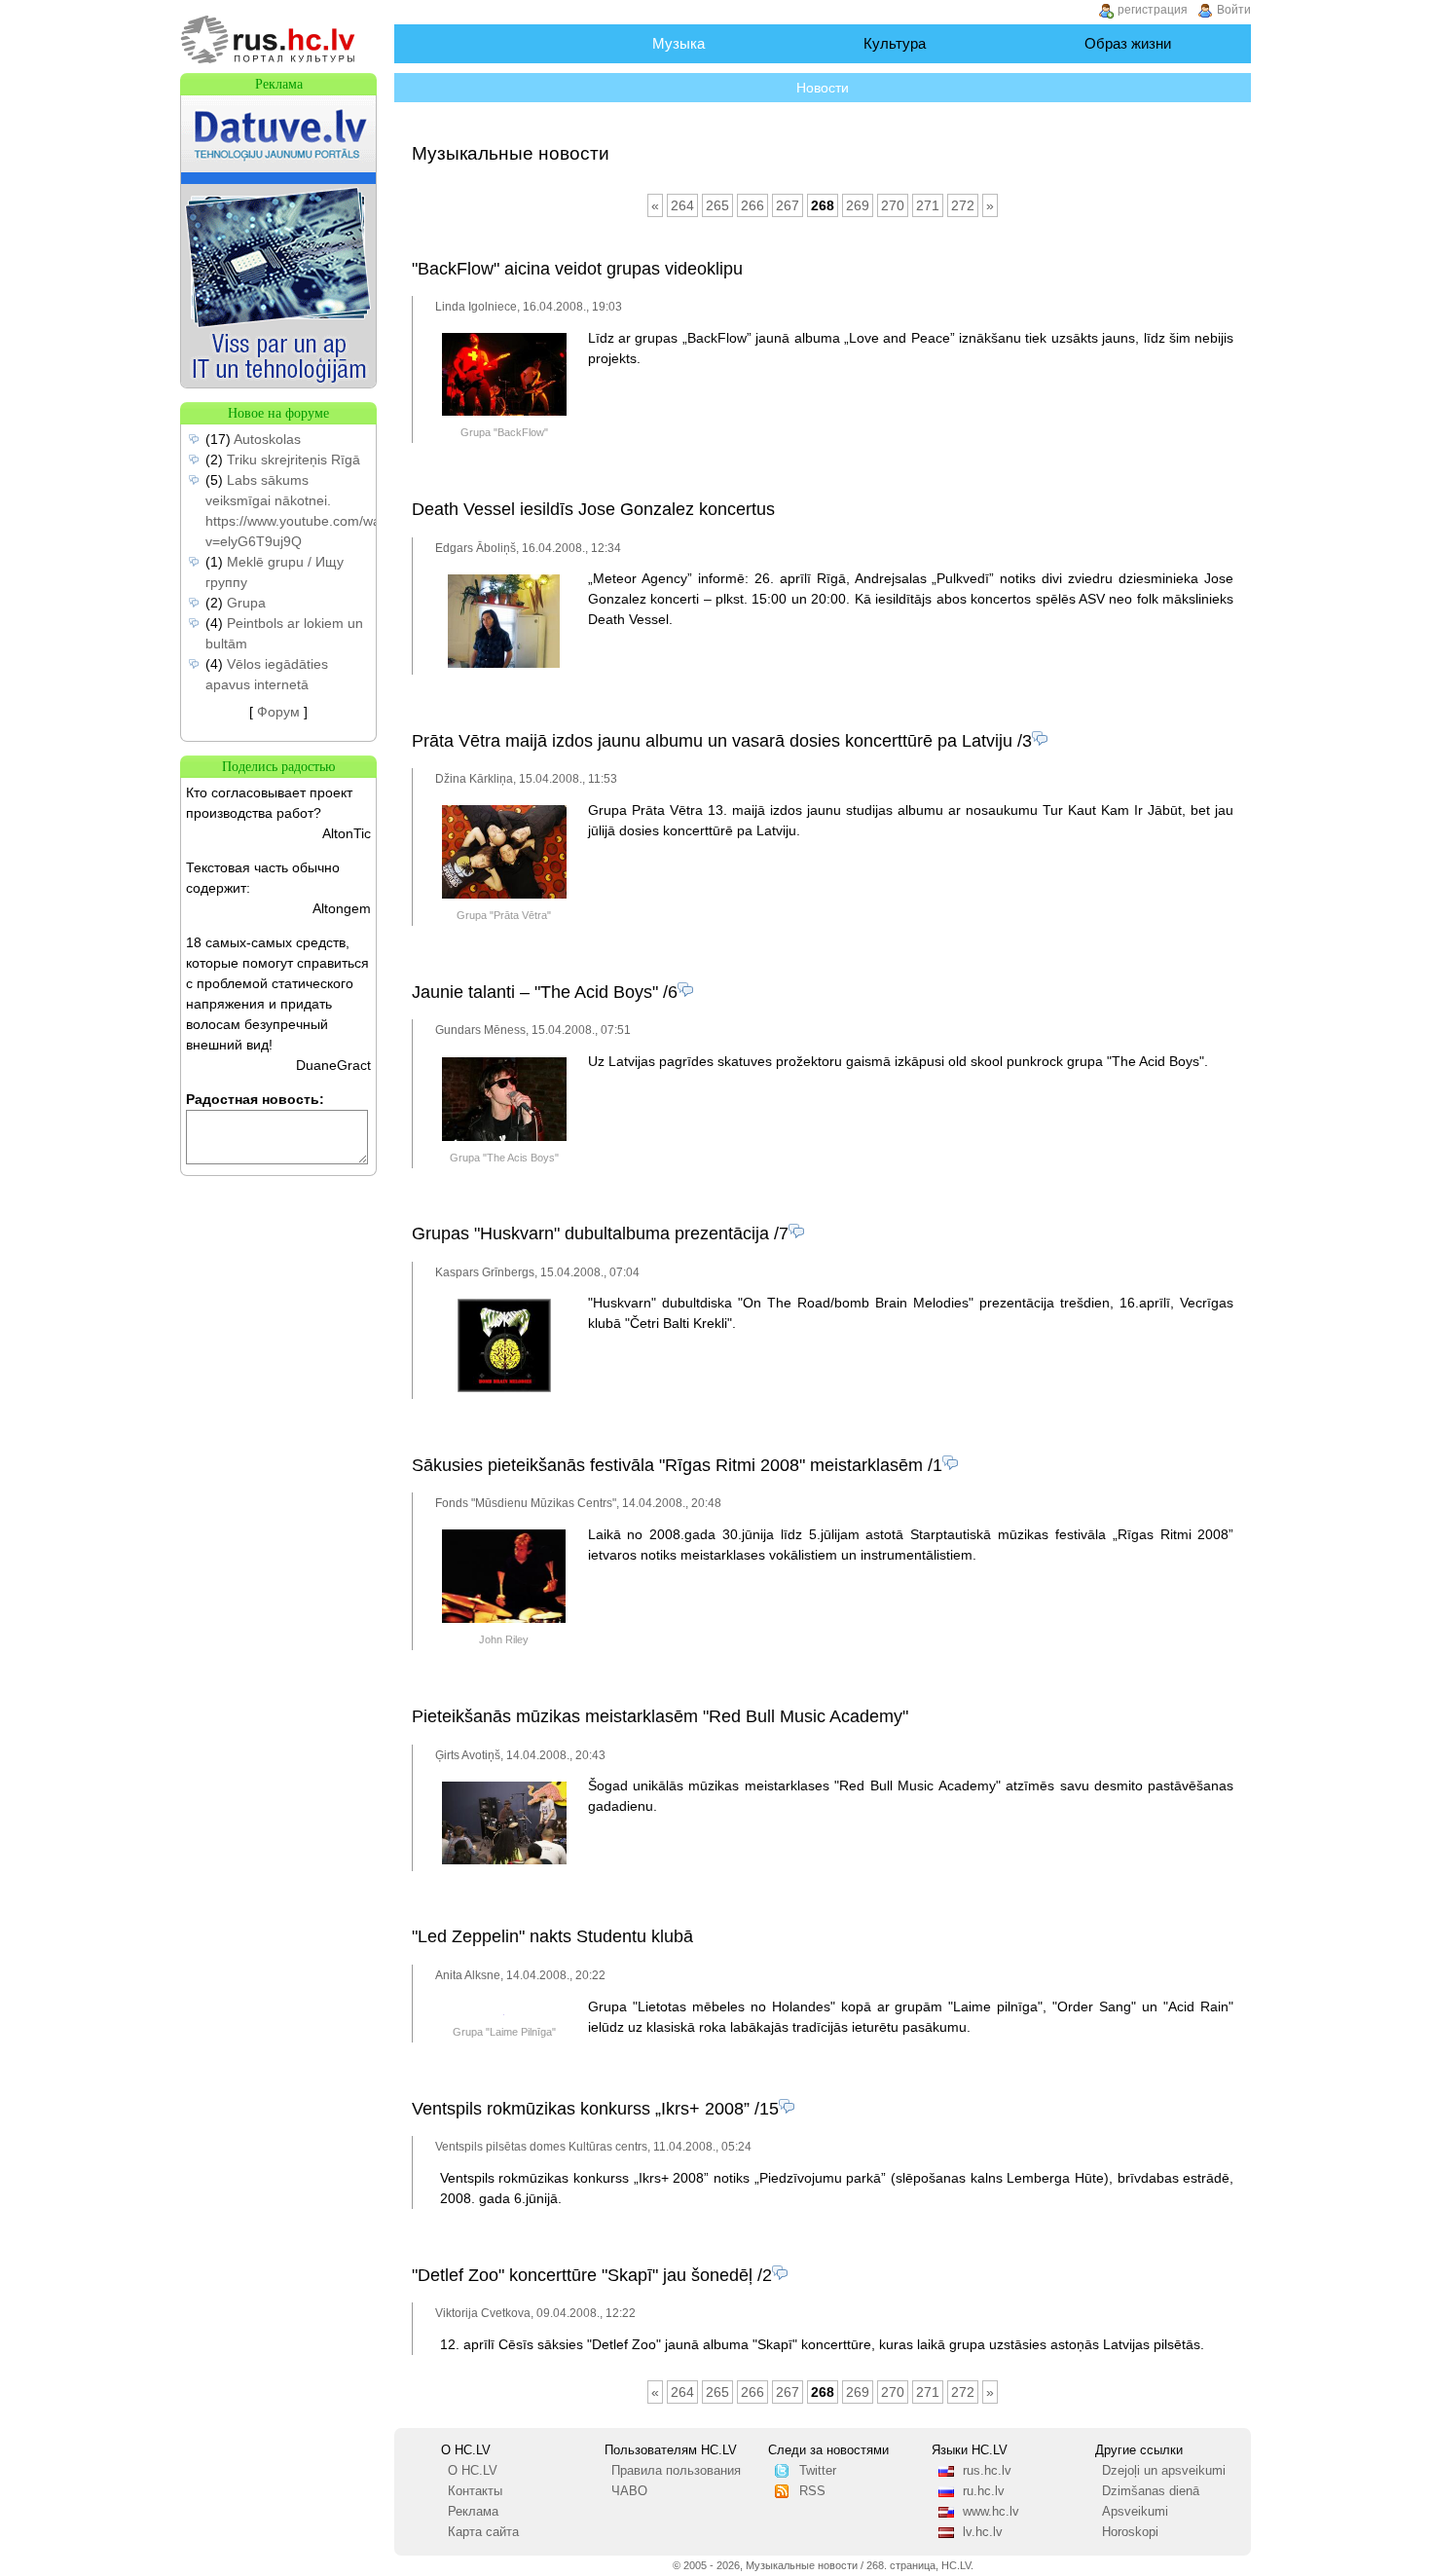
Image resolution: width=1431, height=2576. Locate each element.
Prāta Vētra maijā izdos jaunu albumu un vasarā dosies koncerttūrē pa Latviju (712, 741)
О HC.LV (473, 2471)
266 (752, 205)
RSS (812, 2491)
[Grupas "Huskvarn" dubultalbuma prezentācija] (504, 1388)
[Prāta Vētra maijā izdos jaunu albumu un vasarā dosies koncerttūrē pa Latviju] (504, 895)
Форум (278, 712)
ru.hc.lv (984, 2491)
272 (963, 205)
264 (682, 205)
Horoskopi (1130, 2532)
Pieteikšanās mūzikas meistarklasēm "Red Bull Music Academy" (660, 1716)
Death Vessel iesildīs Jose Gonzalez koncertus (593, 509)
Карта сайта (483, 2532)
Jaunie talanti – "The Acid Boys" (535, 992)
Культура (895, 43)
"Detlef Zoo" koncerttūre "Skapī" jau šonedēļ (582, 2275)
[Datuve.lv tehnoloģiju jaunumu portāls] (278, 383)
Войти (1234, 10)
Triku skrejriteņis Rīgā (294, 460)
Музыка (679, 43)
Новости (823, 88)
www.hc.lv (991, 2512)
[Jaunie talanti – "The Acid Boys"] (504, 1137)
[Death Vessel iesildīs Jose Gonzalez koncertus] (504, 664)
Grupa (246, 603)
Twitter (818, 2471)
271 (928, 205)
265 (717, 205)
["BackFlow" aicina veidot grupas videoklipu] (504, 412)
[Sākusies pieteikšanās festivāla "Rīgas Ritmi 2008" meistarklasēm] (504, 1619)
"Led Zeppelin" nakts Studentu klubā (552, 1936)
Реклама (473, 2512)
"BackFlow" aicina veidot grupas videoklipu (577, 269)
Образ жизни (1128, 43)
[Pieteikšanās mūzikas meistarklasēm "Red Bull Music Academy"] (504, 1860)
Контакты (475, 2491)
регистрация (1153, 10)
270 (893, 205)
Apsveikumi (1135, 2512)
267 (788, 205)
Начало (485, 43)
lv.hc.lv (983, 2532)
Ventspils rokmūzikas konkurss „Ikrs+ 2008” (581, 2109)
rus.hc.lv (987, 2471)
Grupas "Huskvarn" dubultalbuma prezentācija (590, 1233)
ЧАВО (629, 2491)
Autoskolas (267, 439)
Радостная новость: (255, 1099)
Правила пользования (676, 2471)
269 (858, 205)
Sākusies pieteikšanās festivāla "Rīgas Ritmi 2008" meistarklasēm (667, 1465)
